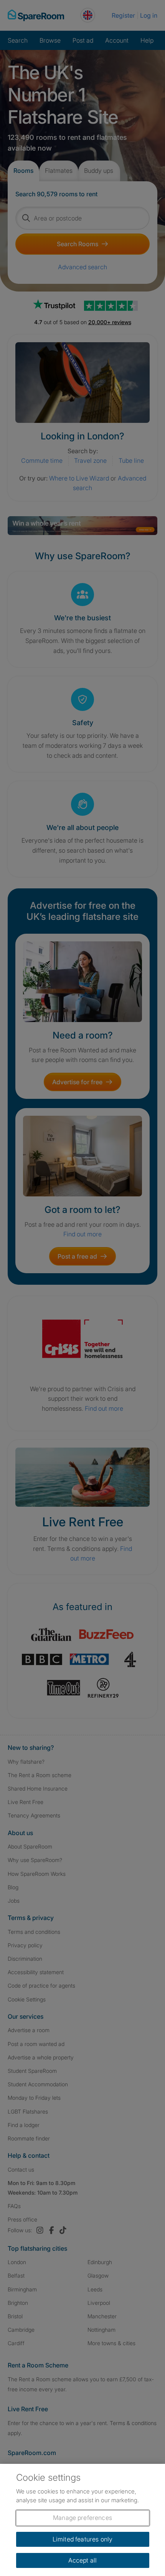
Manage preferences (82, 2518)
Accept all (83, 2560)
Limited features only (82, 2539)
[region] (82, 2520)
